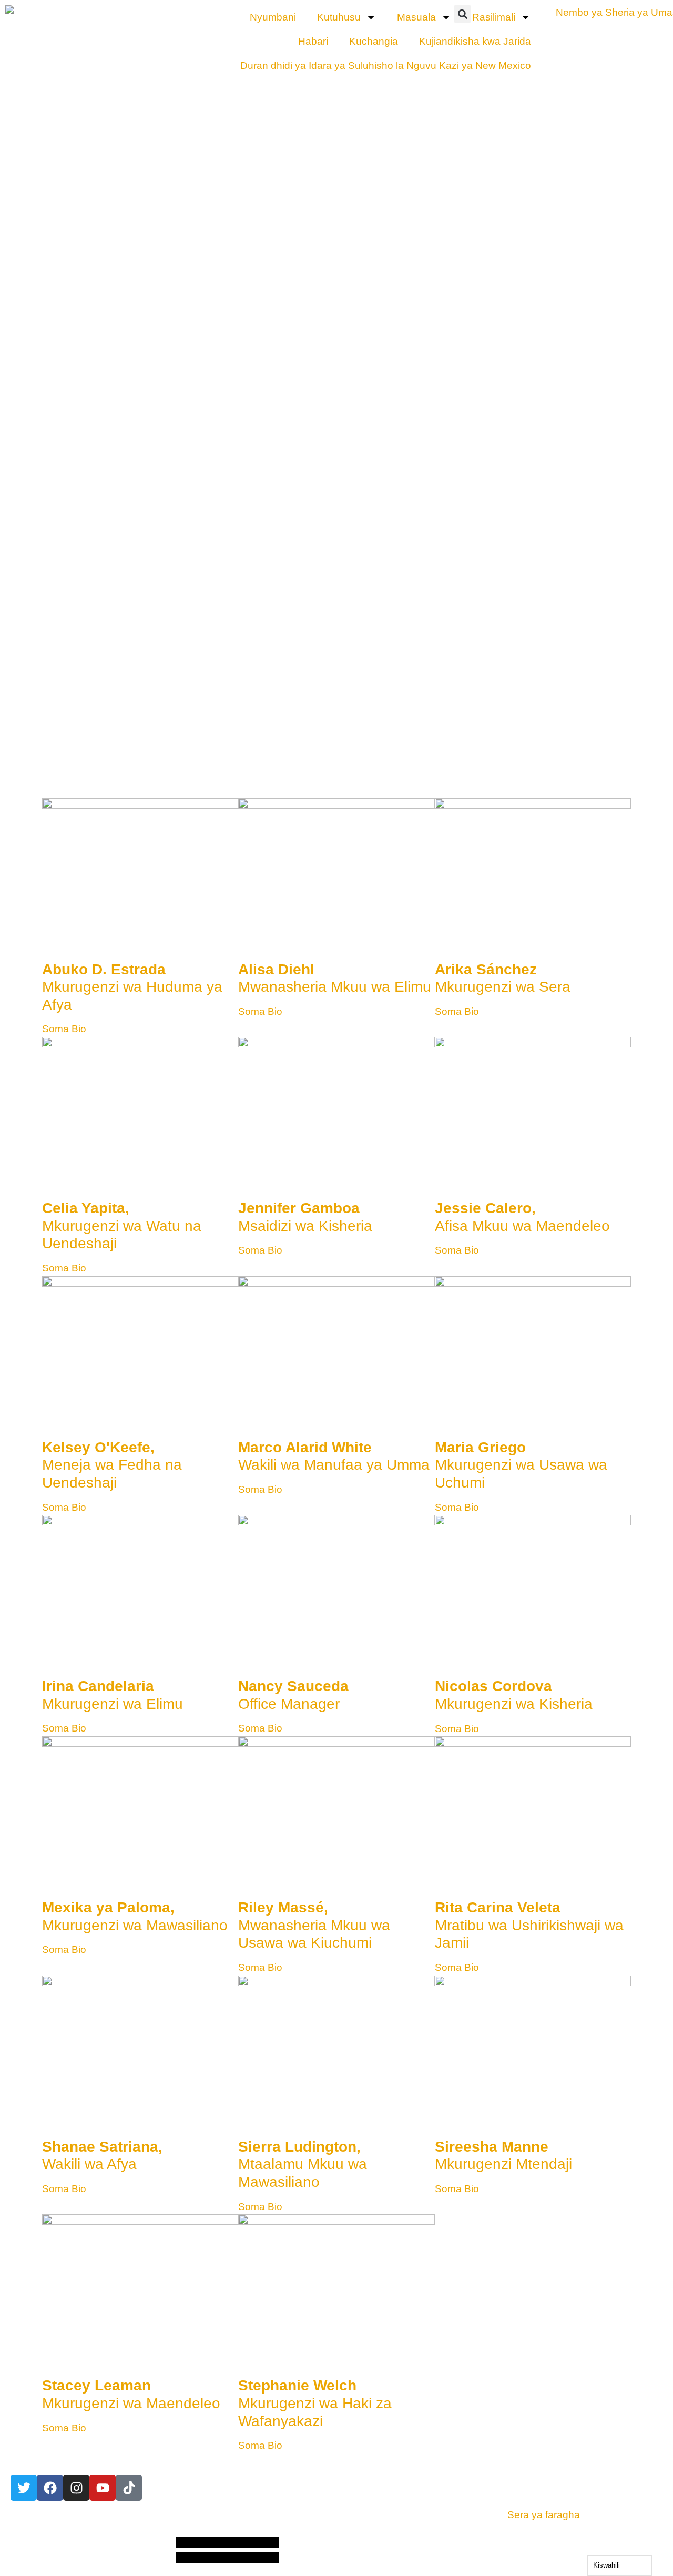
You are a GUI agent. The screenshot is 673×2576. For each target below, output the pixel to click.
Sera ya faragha (544, 2515)
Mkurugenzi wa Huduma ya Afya (132, 987)
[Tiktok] (129, 2488)
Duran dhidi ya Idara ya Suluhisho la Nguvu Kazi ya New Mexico (386, 65)
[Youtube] (103, 2488)
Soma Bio (64, 1029)
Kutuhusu (339, 17)
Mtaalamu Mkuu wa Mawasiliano (303, 2164)
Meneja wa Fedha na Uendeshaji (112, 1465)
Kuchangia (374, 41)
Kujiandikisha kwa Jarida (475, 41)
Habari (313, 41)
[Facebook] (50, 2488)
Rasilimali (494, 17)
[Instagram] (76, 2488)
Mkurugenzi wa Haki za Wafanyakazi (315, 2403)
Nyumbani (273, 17)
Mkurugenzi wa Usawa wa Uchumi (521, 1465)
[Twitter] (24, 2488)
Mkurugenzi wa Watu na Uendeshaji (122, 1226)
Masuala (416, 17)
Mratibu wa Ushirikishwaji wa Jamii (529, 1925)
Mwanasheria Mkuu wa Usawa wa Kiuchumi (314, 1925)
